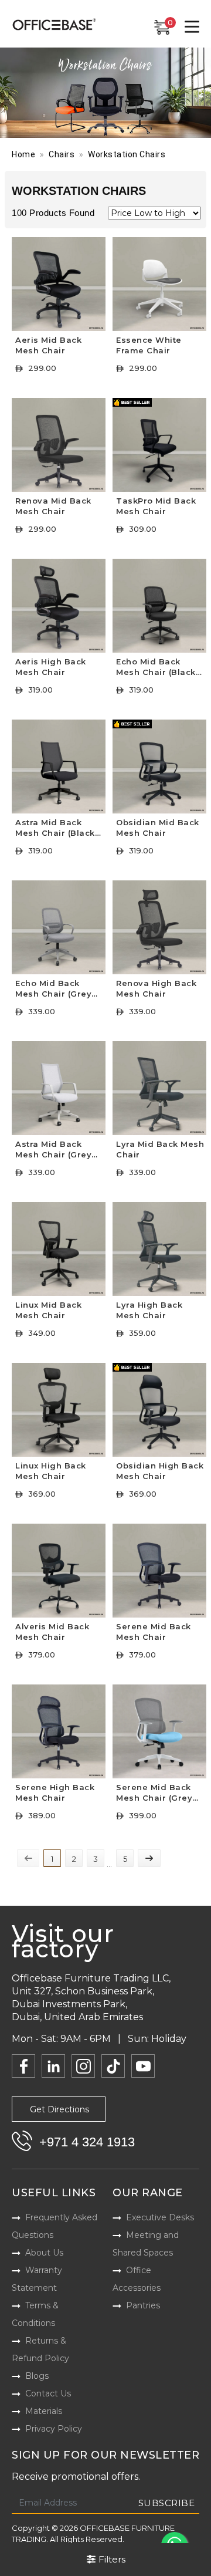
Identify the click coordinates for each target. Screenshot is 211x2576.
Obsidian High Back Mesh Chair (160, 1471)
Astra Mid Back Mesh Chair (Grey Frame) (53, 1151)
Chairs (62, 154)
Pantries (143, 2305)
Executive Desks (160, 2217)
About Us (44, 2253)
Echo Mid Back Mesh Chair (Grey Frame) (53, 990)
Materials (44, 2411)
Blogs (37, 2376)
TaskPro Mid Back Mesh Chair (156, 506)
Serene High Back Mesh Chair (55, 1792)
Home (23, 154)
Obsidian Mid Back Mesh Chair (158, 828)
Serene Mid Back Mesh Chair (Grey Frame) (154, 1794)
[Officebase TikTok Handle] (113, 2066)
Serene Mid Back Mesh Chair (154, 1632)
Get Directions (59, 2109)
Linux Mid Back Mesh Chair (48, 1310)
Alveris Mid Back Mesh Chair (52, 1632)
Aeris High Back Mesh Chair (51, 667)
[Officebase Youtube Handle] (143, 2066)
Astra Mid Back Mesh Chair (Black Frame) (55, 829)
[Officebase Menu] (192, 27)
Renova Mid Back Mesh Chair (53, 506)
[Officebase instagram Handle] (83, 2066)
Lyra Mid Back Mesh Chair (160, 1149)
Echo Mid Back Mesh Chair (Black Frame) (156, 668)
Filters (111, 2559)
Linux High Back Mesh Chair (51, 1471)
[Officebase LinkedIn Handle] (53, 2066)
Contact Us (48, 2393)
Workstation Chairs (127, 154)
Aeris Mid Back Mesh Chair (48, 345)
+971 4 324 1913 (87, 2142)
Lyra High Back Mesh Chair (149, 1310)
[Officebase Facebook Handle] (23, 2066)
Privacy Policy (54, 2429)
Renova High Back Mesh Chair (156, 988)
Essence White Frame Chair (149, 345)
